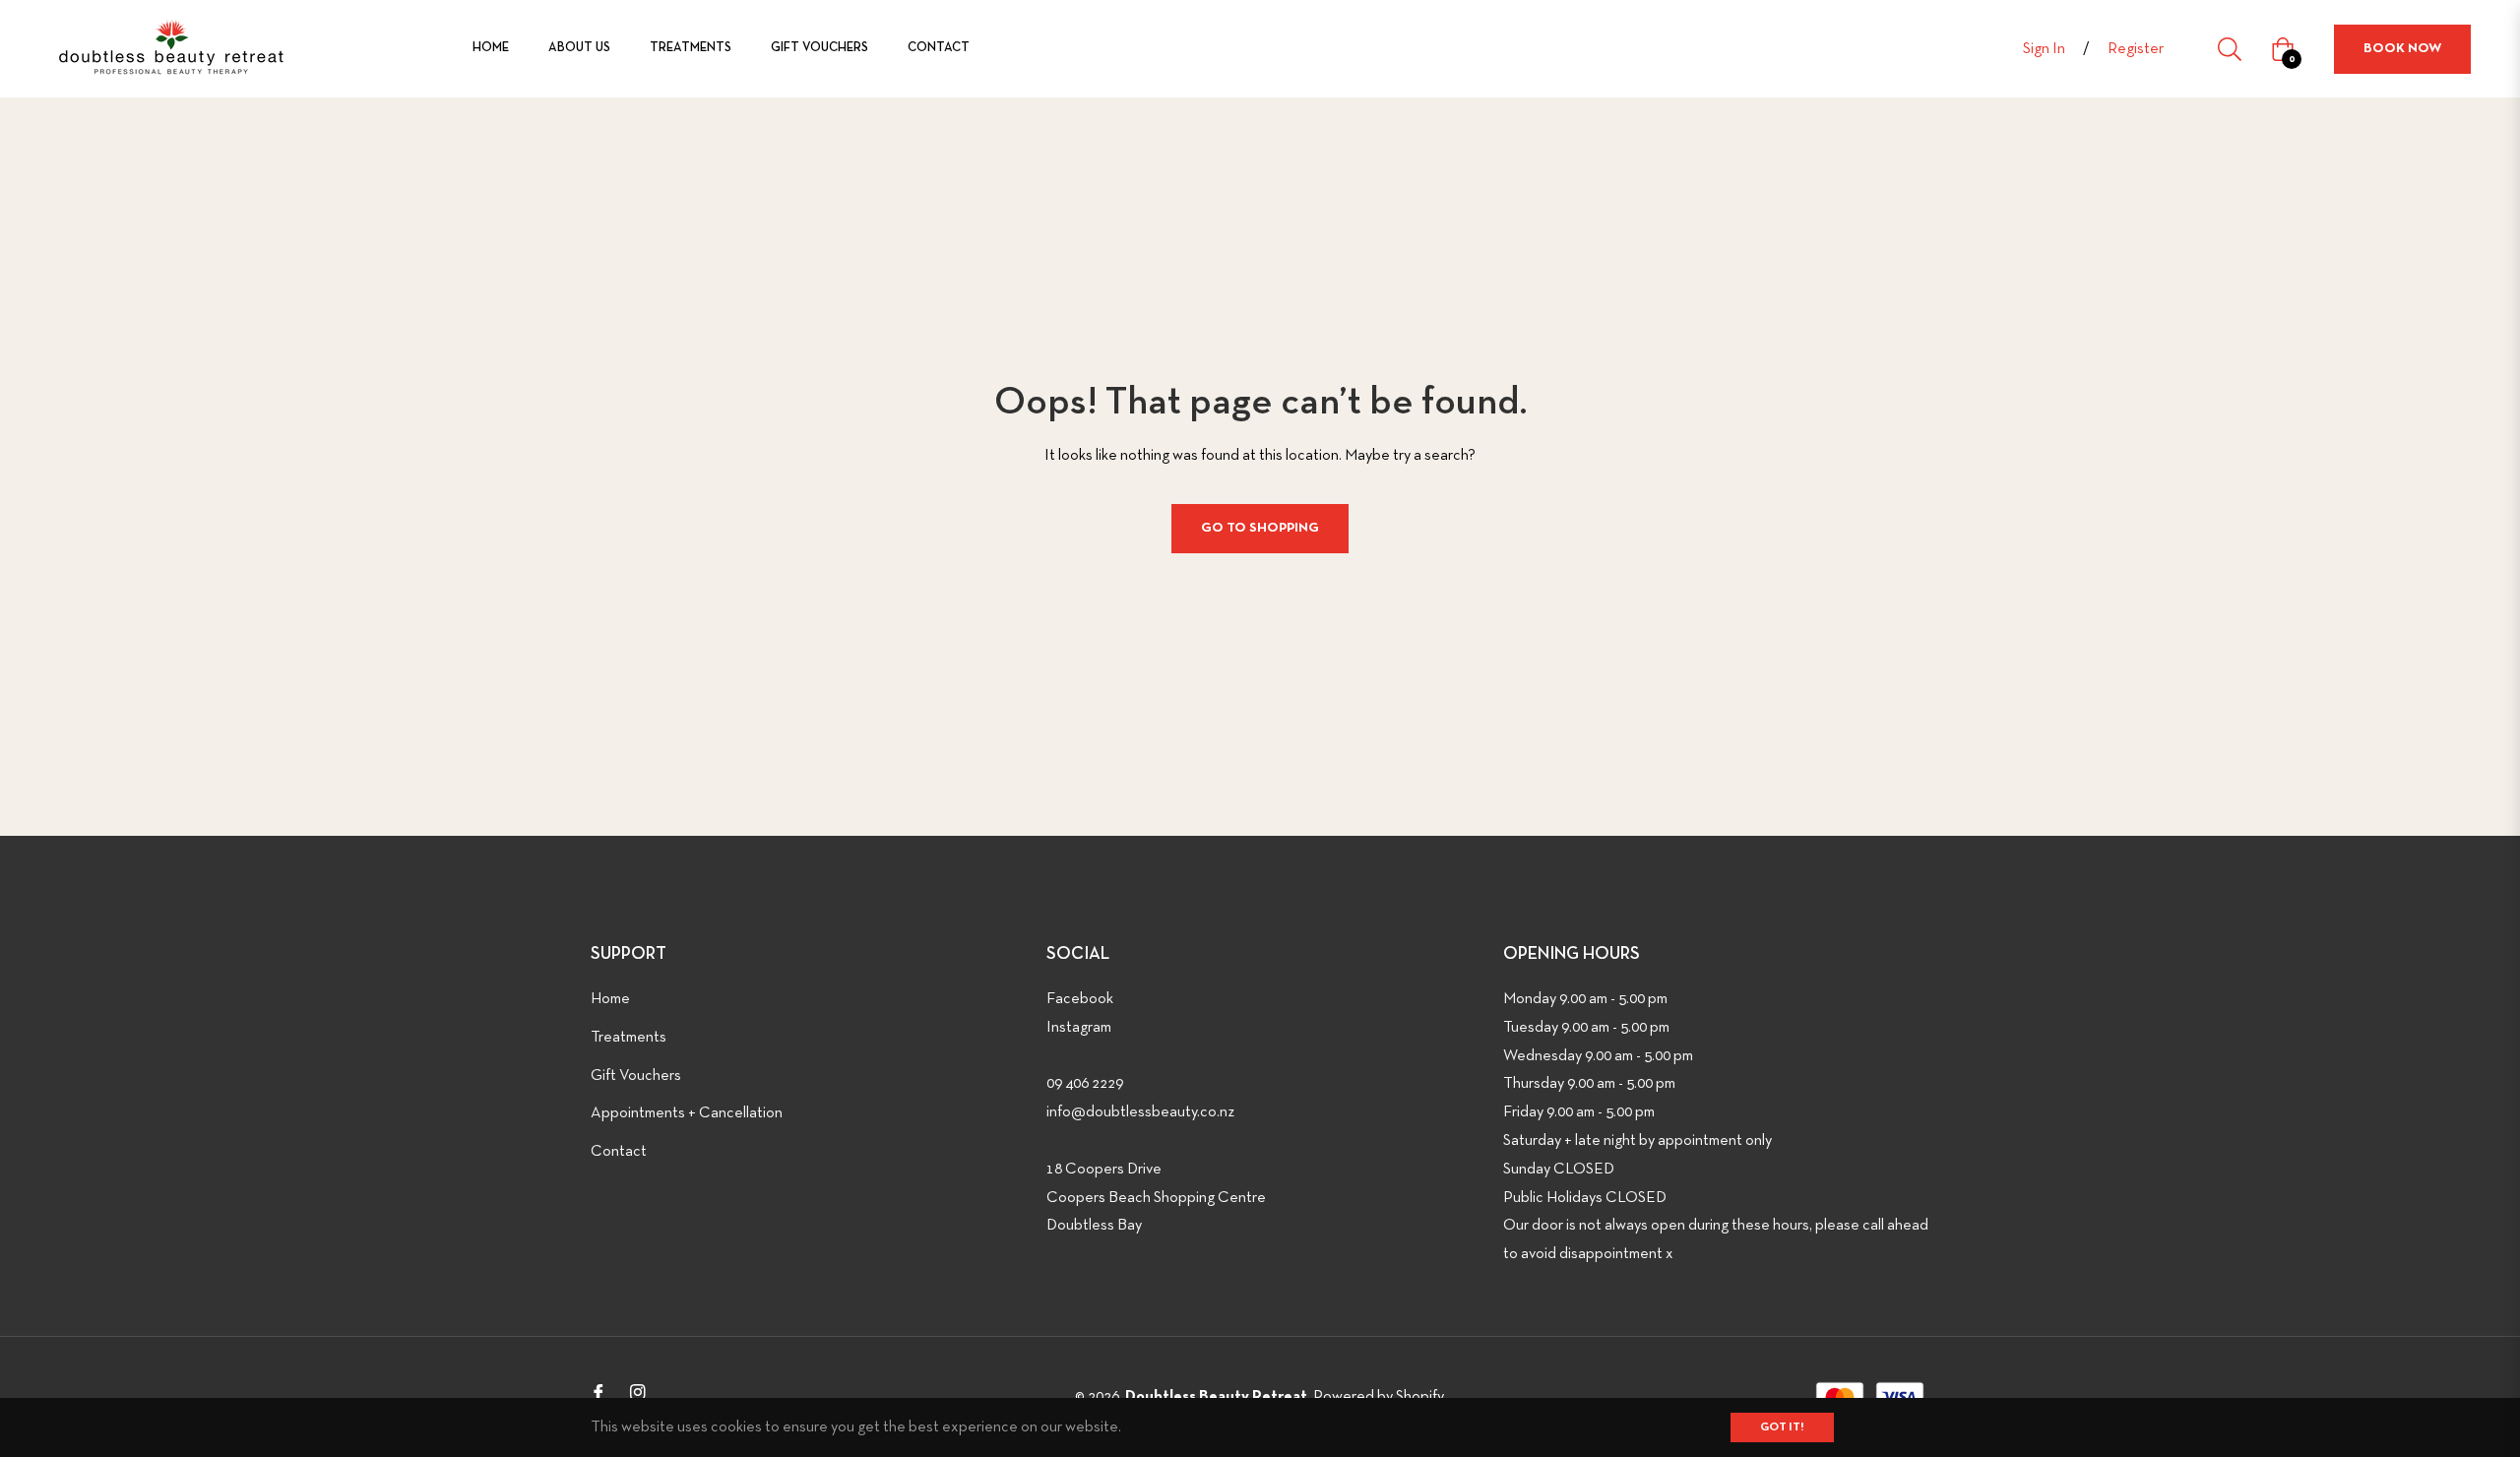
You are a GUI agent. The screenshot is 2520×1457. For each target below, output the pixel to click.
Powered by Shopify (1379, 1397)
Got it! (1782, 1427)
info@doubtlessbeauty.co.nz (1140, 1112)
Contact (619, 1152)
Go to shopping (1260, 528)
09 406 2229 (1085, 1084)
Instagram (1079, 1028)
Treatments (629, 1038)
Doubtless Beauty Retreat (1216, 1397)
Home (610, 999)
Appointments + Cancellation (687, 1113)
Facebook (1080, 999)
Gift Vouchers (636, 1076)
